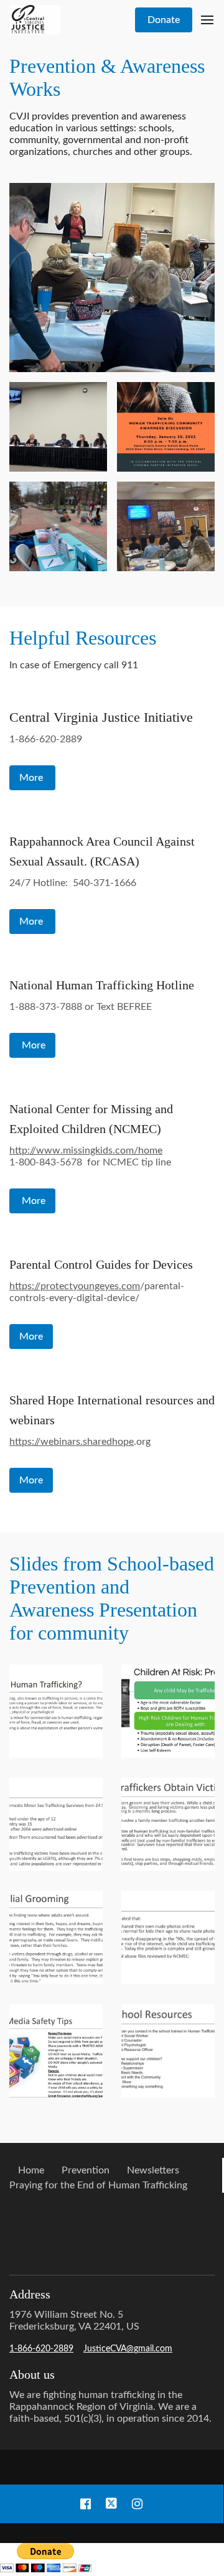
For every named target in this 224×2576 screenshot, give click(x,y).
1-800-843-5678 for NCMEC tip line (90, 1156)
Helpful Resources (85, 638)
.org (80, 1442)
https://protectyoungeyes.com (75, 1286)
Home (31, 2170)
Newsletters (153, 2170)
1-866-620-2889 (46, 739)
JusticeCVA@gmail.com (128, 2349)
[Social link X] (111, 2504)
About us (32, 2374)
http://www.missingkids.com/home (86, 1150)
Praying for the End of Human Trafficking (98, 2185)
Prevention (86, 2170)
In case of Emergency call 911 (75, 665)
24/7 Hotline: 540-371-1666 (73, 883)
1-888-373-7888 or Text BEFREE (81, 1007)
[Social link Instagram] (137, 2504)
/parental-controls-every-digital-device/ (97, 1292)
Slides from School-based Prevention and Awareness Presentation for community (112, 1598)
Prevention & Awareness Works (107, 77)
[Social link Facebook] (86, 2504)
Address (30, 2294)
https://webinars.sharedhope (72, 1442)
